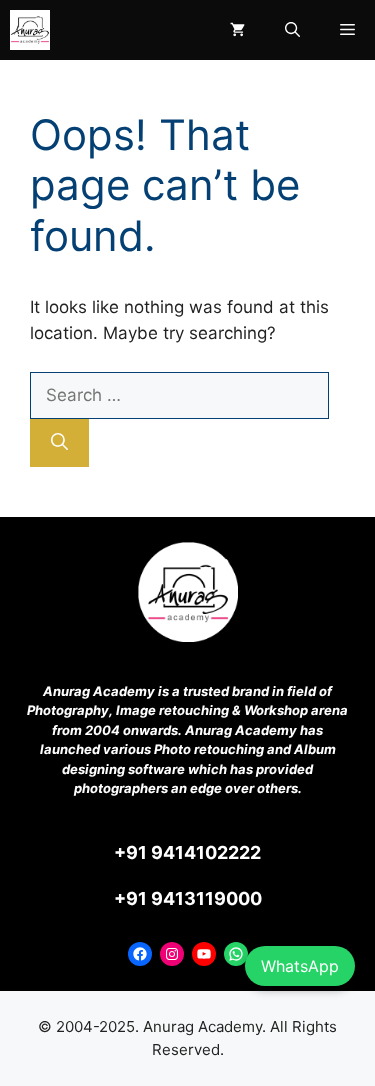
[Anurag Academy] (30, 30)
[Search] (59, 443)
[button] (292, 30)
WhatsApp (300, 966)
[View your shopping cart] (237, 30)
